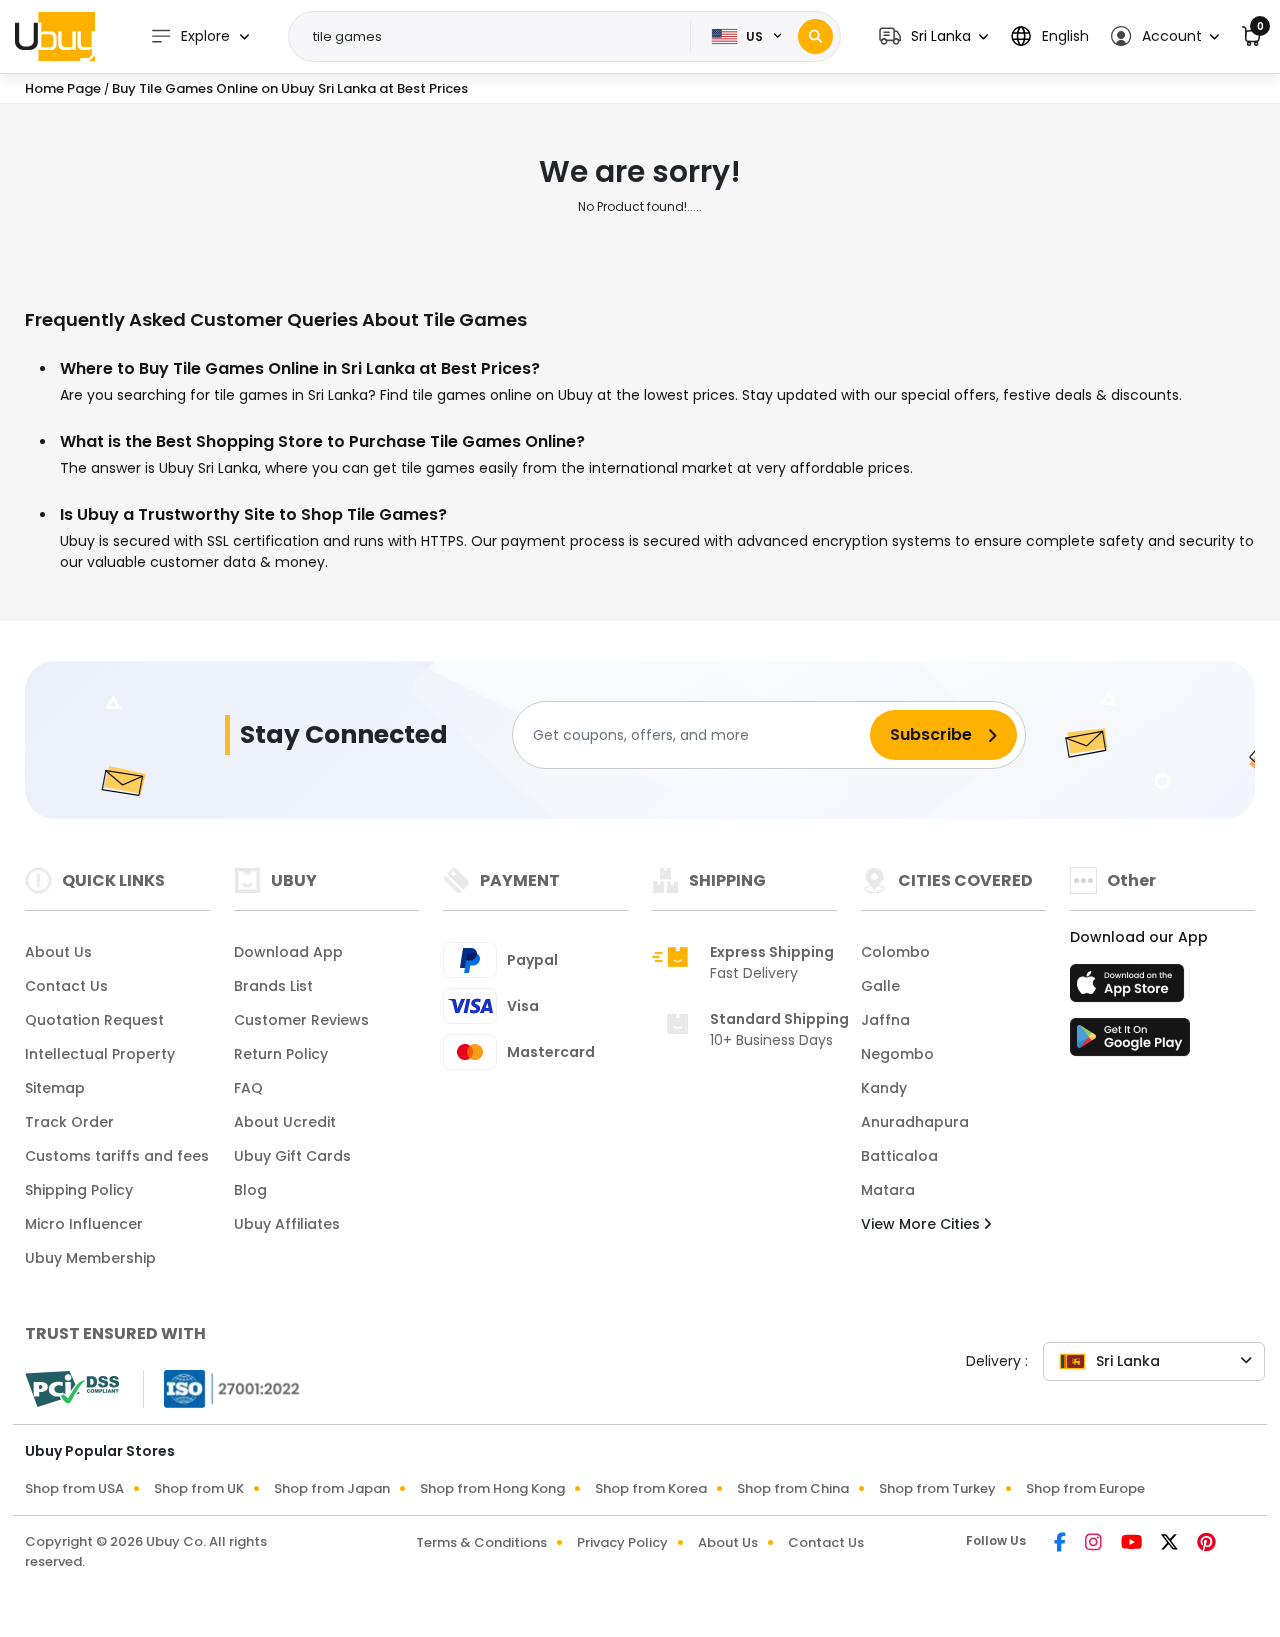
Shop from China (793, 1488)
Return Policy (281, 1054)
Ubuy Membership (90, 1258)
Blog (250, 1190)
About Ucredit (285, 1122)
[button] (933, 36)
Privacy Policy (622, 1542)
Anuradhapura (915, 1122)
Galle (880, 986)
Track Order (69, 1122)
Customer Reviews (301, 1020)
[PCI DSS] (72, 1389)
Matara (888, 1190)
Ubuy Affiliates (287, 1224)
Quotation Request (94, 1020)
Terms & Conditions (481, 1542)
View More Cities (922, 1224)
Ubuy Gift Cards (292, 1156)
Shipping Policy (79, 1190)
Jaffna (885, 1020)
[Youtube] (1133, 1544)
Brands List (273, 986)
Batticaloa (899, 1156)
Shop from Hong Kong (492, 1488)
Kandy (884, 1088)
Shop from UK (199, 1488)
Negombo (897, 1054)
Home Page (63, 88)
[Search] (815, 36)
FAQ (248, 1088)
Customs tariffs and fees (117, 1156)
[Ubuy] (55, 36)
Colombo (895, 952)
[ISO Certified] (222, 1388)
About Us (58, 952)
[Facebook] (1061, 1544)
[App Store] (1130, 989)
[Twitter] (1171, 1544)
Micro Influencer (84, 1224)
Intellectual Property (100, 1054)
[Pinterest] (1206, 1544)
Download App (288, 952)
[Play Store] (1130, 1043)
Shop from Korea (651, 1488)
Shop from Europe (1085, 1488)
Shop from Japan (332, 1488)
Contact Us (66, 986)
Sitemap (55, 1088)
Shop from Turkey (937, 1488)
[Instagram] (1095, 1544)
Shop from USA (74, 1488)
